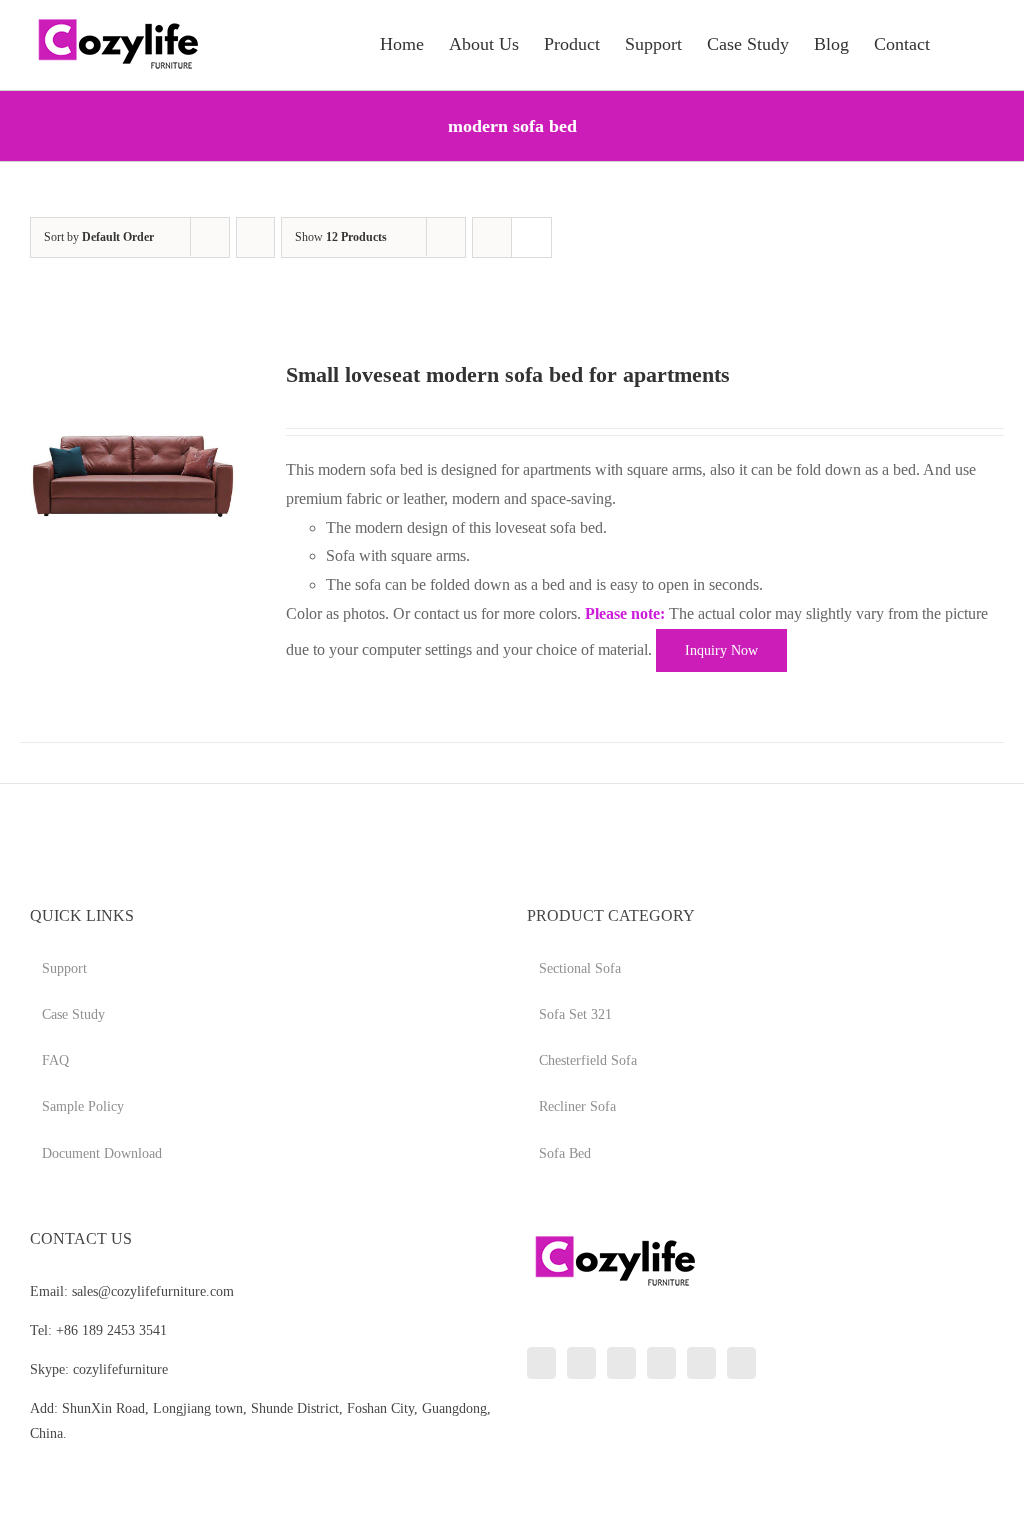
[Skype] (701, 1363)
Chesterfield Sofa (588, 1060)
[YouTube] (661, 1363)
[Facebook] (581, 1363)
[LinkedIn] (541, 1363)
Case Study (73, 1014)
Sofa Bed (565, 1153)
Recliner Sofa (577, 1106)
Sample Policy (83, 1106)
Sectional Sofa (580, 968)
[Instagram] (621, 1363)
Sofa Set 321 (575, 1014)
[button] (962, 42)
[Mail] (741, 1363)
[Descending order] (255, 237)
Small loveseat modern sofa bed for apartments (508, 374)
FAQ (55, 1060)
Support (64, 968)
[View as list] (531, 237)
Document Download (102, 1153)
